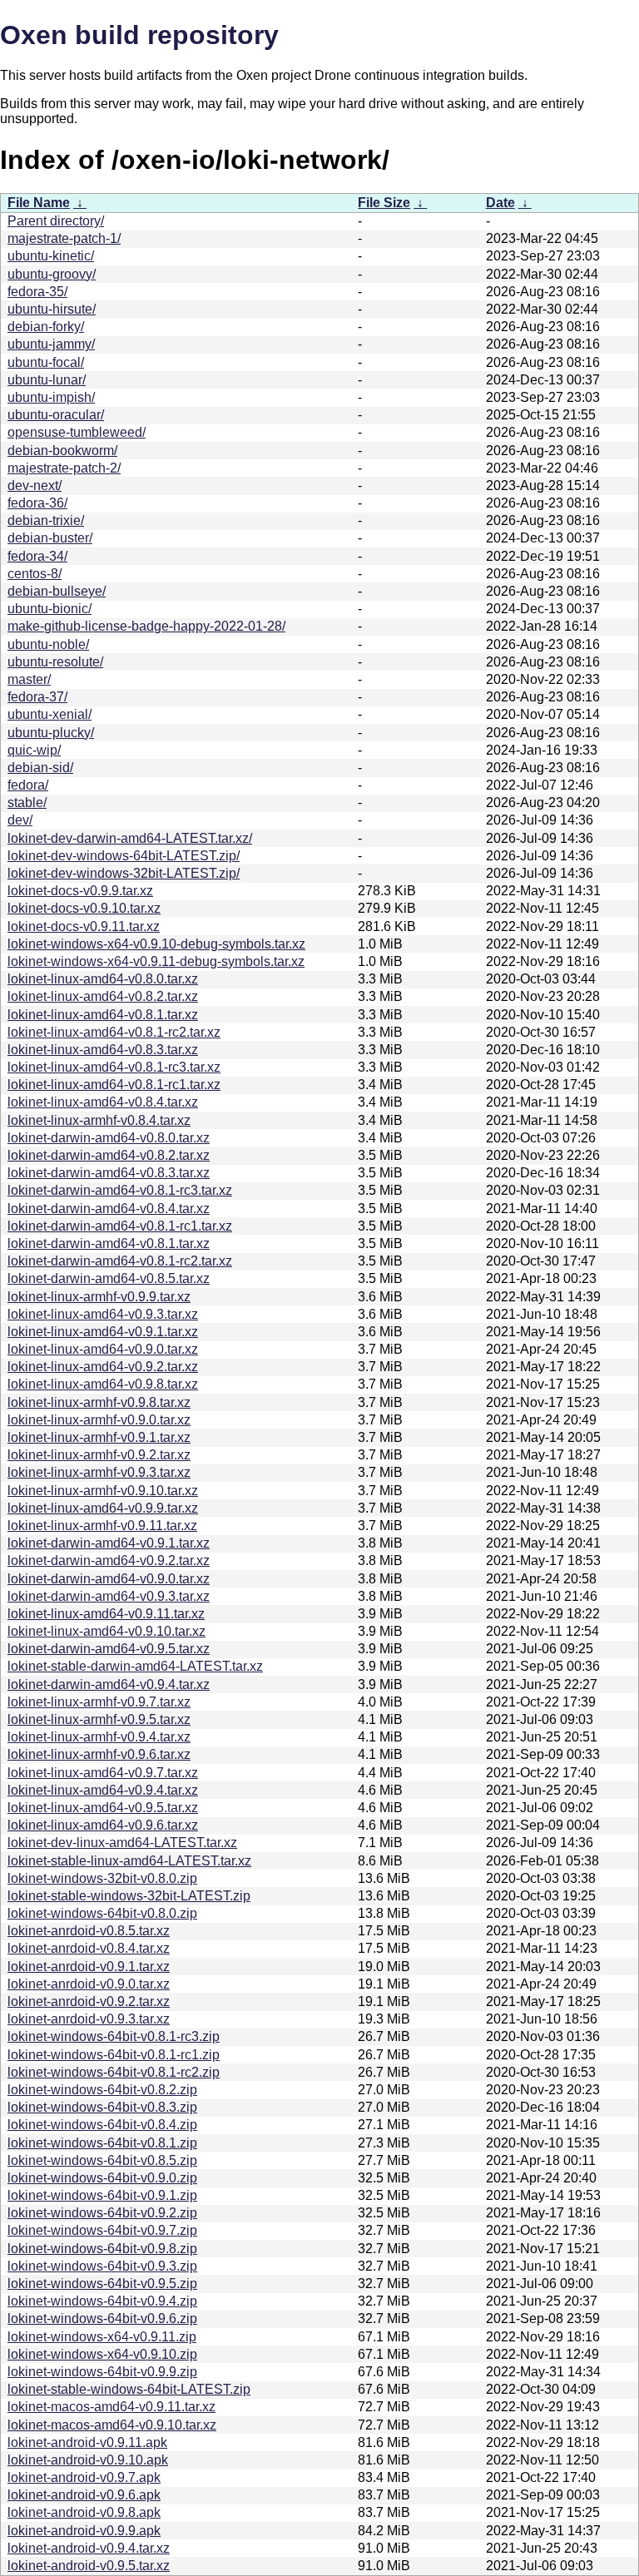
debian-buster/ (50, 538)
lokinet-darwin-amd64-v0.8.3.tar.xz (109, 1173)
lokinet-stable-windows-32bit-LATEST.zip (129, 1896)
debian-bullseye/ (57, 591)
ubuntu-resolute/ (55, 662)
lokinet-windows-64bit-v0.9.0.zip (102, 2178)
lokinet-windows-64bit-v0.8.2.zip (102, 2090)
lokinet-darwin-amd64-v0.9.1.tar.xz (109, 1543)
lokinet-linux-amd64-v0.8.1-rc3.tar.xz (114, 1067)
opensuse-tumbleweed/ (77, 432)
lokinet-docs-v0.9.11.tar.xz (84, 926)
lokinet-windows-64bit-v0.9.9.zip (102, 2372)
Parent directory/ (56, 221)
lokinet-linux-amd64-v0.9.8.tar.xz (103, 1384)
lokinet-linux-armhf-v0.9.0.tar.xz (99, 1420)
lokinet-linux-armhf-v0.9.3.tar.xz (99, 1472)
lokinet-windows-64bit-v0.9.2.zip (102, 2213)
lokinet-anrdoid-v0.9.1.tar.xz (89, 1967)
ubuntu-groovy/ (52, 274)
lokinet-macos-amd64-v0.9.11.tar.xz (111, 2407)
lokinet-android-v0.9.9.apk (84, 2531)
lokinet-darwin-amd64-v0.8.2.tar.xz (109, 1155)
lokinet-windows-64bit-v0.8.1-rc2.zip (114, 2072)
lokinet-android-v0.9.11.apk (87, 2442)
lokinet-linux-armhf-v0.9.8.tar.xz (99, 1402)
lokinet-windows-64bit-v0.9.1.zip (102, 2195)
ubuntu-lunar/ (47, 380)
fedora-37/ (37, 697)
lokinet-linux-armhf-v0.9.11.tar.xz (102, 1526)
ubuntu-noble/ (48, 644)
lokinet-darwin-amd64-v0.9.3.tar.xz (109, 1596)
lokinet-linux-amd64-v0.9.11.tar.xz (106, 1614)
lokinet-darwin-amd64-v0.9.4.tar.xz (109, 1684)
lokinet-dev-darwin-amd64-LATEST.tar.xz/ (130, 838)
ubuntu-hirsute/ (52, 309)
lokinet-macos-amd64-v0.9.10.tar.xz (112, 2425)
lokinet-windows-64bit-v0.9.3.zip (102, 2266)
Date (500, 203)
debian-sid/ (40, 768)
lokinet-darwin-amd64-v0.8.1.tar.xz (109, 1243)
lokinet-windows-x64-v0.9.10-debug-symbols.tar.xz (156, 944)
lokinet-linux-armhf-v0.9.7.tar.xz (99, 1702)
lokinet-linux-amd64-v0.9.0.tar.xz (103, 1349)
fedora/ (28, 785)
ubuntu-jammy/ (51, 344)
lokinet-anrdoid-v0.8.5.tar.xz (89, 1931)
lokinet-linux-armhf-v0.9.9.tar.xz (99, 1297)
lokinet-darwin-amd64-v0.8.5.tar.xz (109, 1278)
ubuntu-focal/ (46, 362)
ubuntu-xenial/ (50, 714)
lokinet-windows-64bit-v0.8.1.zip (102, 2143)
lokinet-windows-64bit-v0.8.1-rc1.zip (114, 2055)
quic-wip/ (34, 750)
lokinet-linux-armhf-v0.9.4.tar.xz (99, 1737)
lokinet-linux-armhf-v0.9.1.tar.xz (99, 1437)
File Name (39, 203)
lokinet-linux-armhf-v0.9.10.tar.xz (103, 1491)
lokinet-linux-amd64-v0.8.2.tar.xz (103, 996)
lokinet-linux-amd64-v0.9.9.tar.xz (103, 1508)
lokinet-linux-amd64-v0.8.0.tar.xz (103, 979)
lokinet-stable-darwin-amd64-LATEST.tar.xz (135, 1666)
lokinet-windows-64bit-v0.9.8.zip (102, 2249)
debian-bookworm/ (62, 451)
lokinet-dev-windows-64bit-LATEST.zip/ (124, 856)
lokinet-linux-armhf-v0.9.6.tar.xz (99, 1754)
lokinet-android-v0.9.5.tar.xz (89, 2566)
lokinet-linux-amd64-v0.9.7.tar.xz (103, 1773)
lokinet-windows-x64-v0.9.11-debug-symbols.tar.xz (156, 961)
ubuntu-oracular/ (56, 415)
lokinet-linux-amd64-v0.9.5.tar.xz (103, 1808)
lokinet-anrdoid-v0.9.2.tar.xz (89, 2001)
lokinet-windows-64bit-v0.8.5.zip (102, 2160)
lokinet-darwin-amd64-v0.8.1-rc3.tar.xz (120, 1190)
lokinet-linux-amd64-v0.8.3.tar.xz (103, 1050)
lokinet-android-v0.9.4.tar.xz (89, 2548)
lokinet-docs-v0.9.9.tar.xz (80, 891)
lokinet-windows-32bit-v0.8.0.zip (102, 1878)
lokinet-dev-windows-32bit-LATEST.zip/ (124, 873)
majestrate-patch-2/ (64, 468)
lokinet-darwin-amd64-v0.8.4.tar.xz (109, 1209)
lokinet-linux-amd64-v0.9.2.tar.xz (103, 1367)
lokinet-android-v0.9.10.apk (88, 2460)
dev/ (20, 820)
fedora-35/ (37, 292)
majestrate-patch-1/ (64, 238)
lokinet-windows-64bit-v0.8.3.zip (102, 2107)
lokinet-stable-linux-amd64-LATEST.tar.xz (129, 1861)
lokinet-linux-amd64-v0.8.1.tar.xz (103, 1015)
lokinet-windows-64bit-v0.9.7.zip (102, 2230)
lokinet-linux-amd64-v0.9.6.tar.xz (103, 1825)
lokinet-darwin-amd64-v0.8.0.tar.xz (109, 1138)
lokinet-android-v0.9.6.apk (84, 2495)
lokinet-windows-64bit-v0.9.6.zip (102, 2318)
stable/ (27, 803)
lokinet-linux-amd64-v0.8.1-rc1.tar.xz (114, 1085)
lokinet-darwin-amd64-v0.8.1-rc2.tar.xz (120, 1261)
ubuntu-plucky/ (51, 733)
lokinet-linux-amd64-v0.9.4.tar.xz (103, 1790)
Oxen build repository (139, 35)
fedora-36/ (37, 503)
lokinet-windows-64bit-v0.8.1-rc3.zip (114, 2036)
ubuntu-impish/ (51, 397)
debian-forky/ (46, 327)
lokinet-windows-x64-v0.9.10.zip (102, 2354)
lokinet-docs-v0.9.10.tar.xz (84, 908)
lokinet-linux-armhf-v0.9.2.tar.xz (99, 1455)
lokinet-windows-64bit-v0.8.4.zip (102, 2125)
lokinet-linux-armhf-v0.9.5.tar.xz (99, 1719)
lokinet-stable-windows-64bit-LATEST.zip (129, 2389)
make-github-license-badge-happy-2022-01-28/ (146, 626)
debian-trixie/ (46, 520)
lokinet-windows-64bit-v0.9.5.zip (102, 2284)
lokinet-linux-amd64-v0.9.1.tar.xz (103, 1332)
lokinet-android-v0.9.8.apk (84, 2512)
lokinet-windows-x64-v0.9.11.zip (102, 2337)
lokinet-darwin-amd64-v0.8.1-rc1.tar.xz (120, 1226)
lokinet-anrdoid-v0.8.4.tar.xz (89, 1948)
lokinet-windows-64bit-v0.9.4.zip (102, 2301)
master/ (29, 679)
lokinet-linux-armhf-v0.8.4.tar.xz (99, 1120)
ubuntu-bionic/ (50, 609)
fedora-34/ (37, 556)
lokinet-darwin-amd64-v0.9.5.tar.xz (109, 1649)
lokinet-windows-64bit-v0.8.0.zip (102, 1913)
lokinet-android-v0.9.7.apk (84, 2477)
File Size (384, 203)
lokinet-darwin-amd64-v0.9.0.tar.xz (109, 1579)
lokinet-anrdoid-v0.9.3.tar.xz (89, 2019)
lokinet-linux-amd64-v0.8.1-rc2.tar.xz (114, 1032)
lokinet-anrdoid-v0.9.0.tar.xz (89, 1984)
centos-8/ (35, 574)
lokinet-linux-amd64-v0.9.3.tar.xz (103, 1314)
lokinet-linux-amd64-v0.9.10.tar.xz (106, 1631)
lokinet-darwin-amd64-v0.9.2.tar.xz (109, 1560)
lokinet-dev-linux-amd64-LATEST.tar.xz (122, 1843)
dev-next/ (35, 485)
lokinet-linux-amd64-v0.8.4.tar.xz (103, 1102)
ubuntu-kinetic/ (51, 256)
